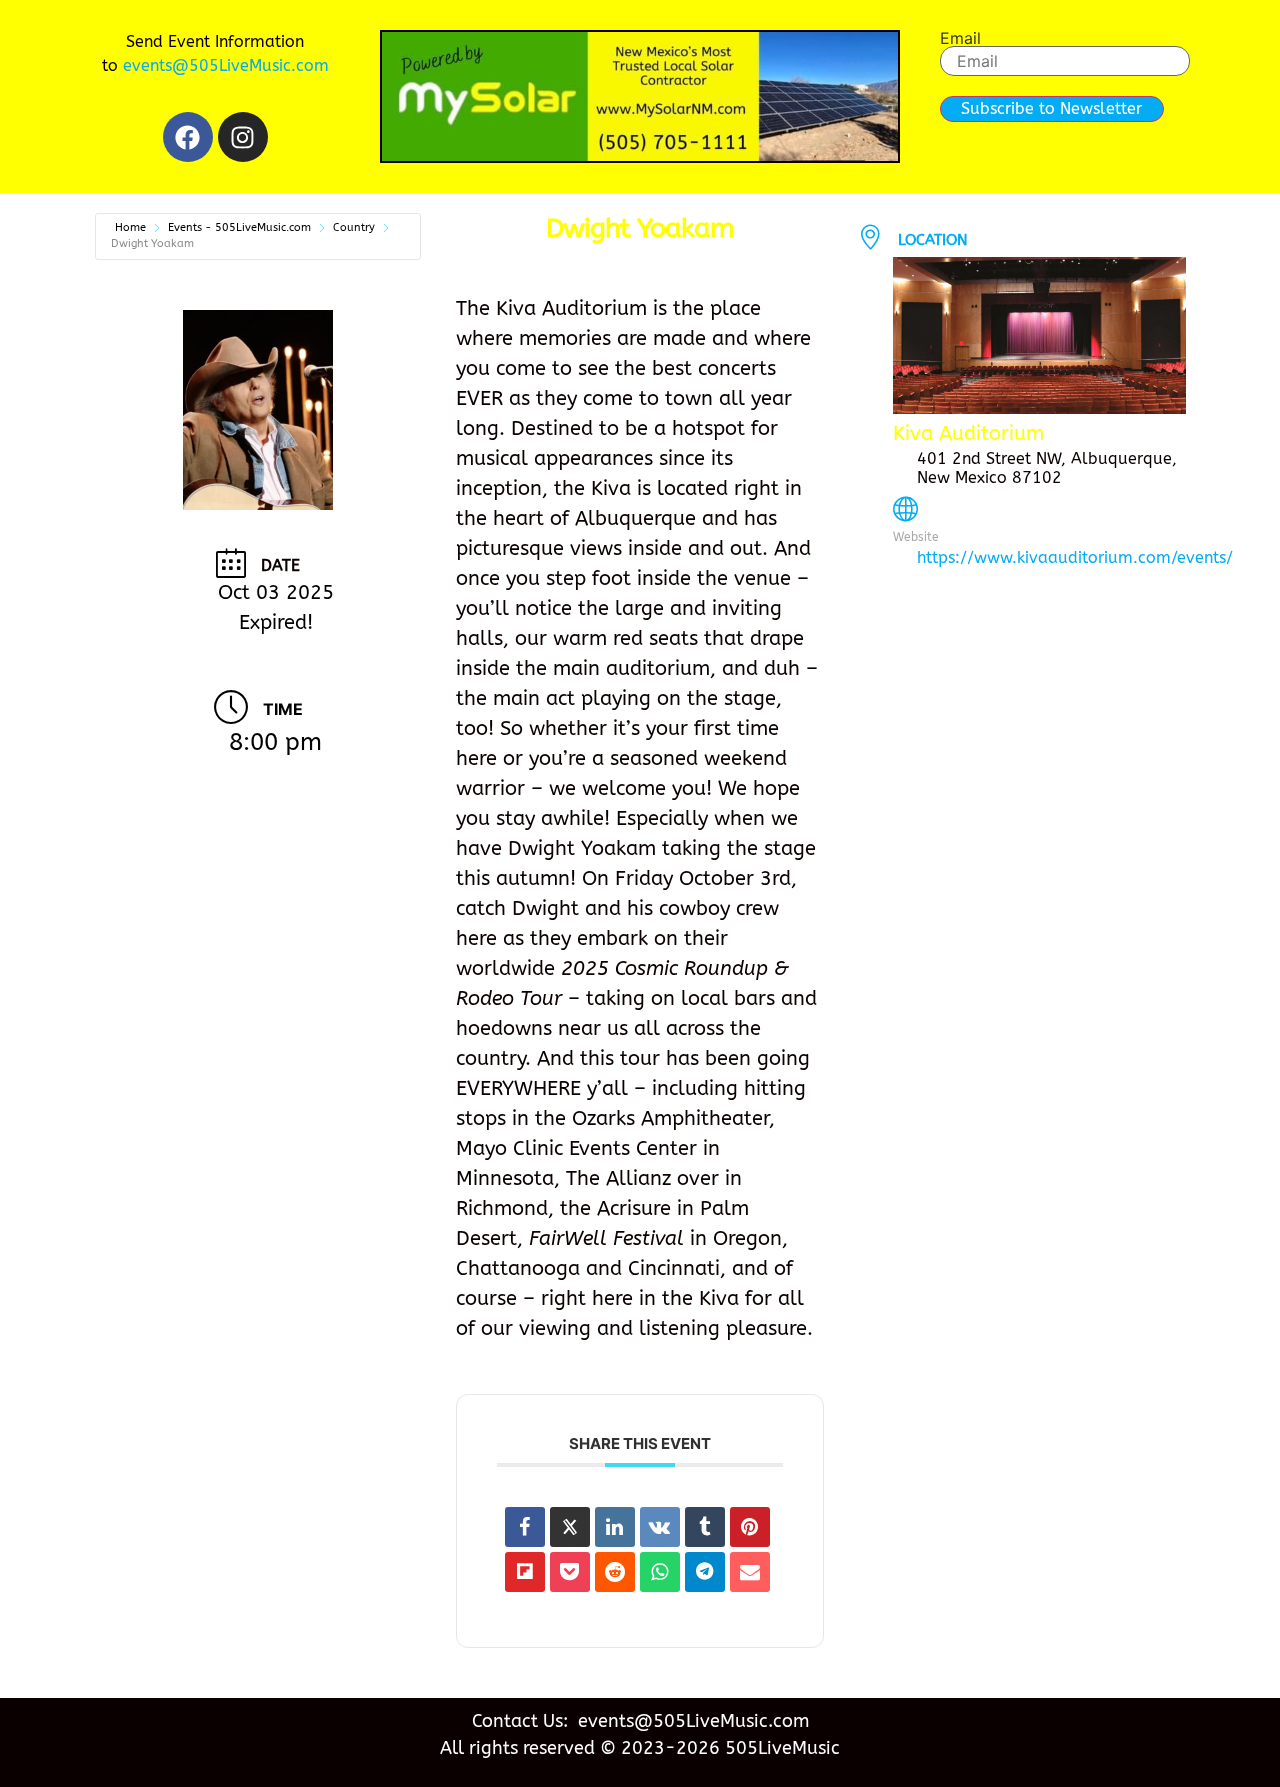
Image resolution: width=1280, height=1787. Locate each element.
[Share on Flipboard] (525, 1572)
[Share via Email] (750, 1572)
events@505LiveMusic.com (226, 65)
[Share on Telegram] (705, 1572)
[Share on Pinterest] (750, 1527)
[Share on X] (570, 1527)
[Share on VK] (660, 1527)
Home (130, 227)
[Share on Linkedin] (615, 1527)
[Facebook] (188, 137)
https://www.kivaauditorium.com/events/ (1075, 557)
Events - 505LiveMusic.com (239, 227)
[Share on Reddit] (615, 1572)
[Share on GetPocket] (570, 1572)
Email (960, 38)
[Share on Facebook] (525, 1527)
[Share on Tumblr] (705, 1527)
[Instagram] (243, 137)
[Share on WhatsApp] (660, 1572)
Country (354, 227)
